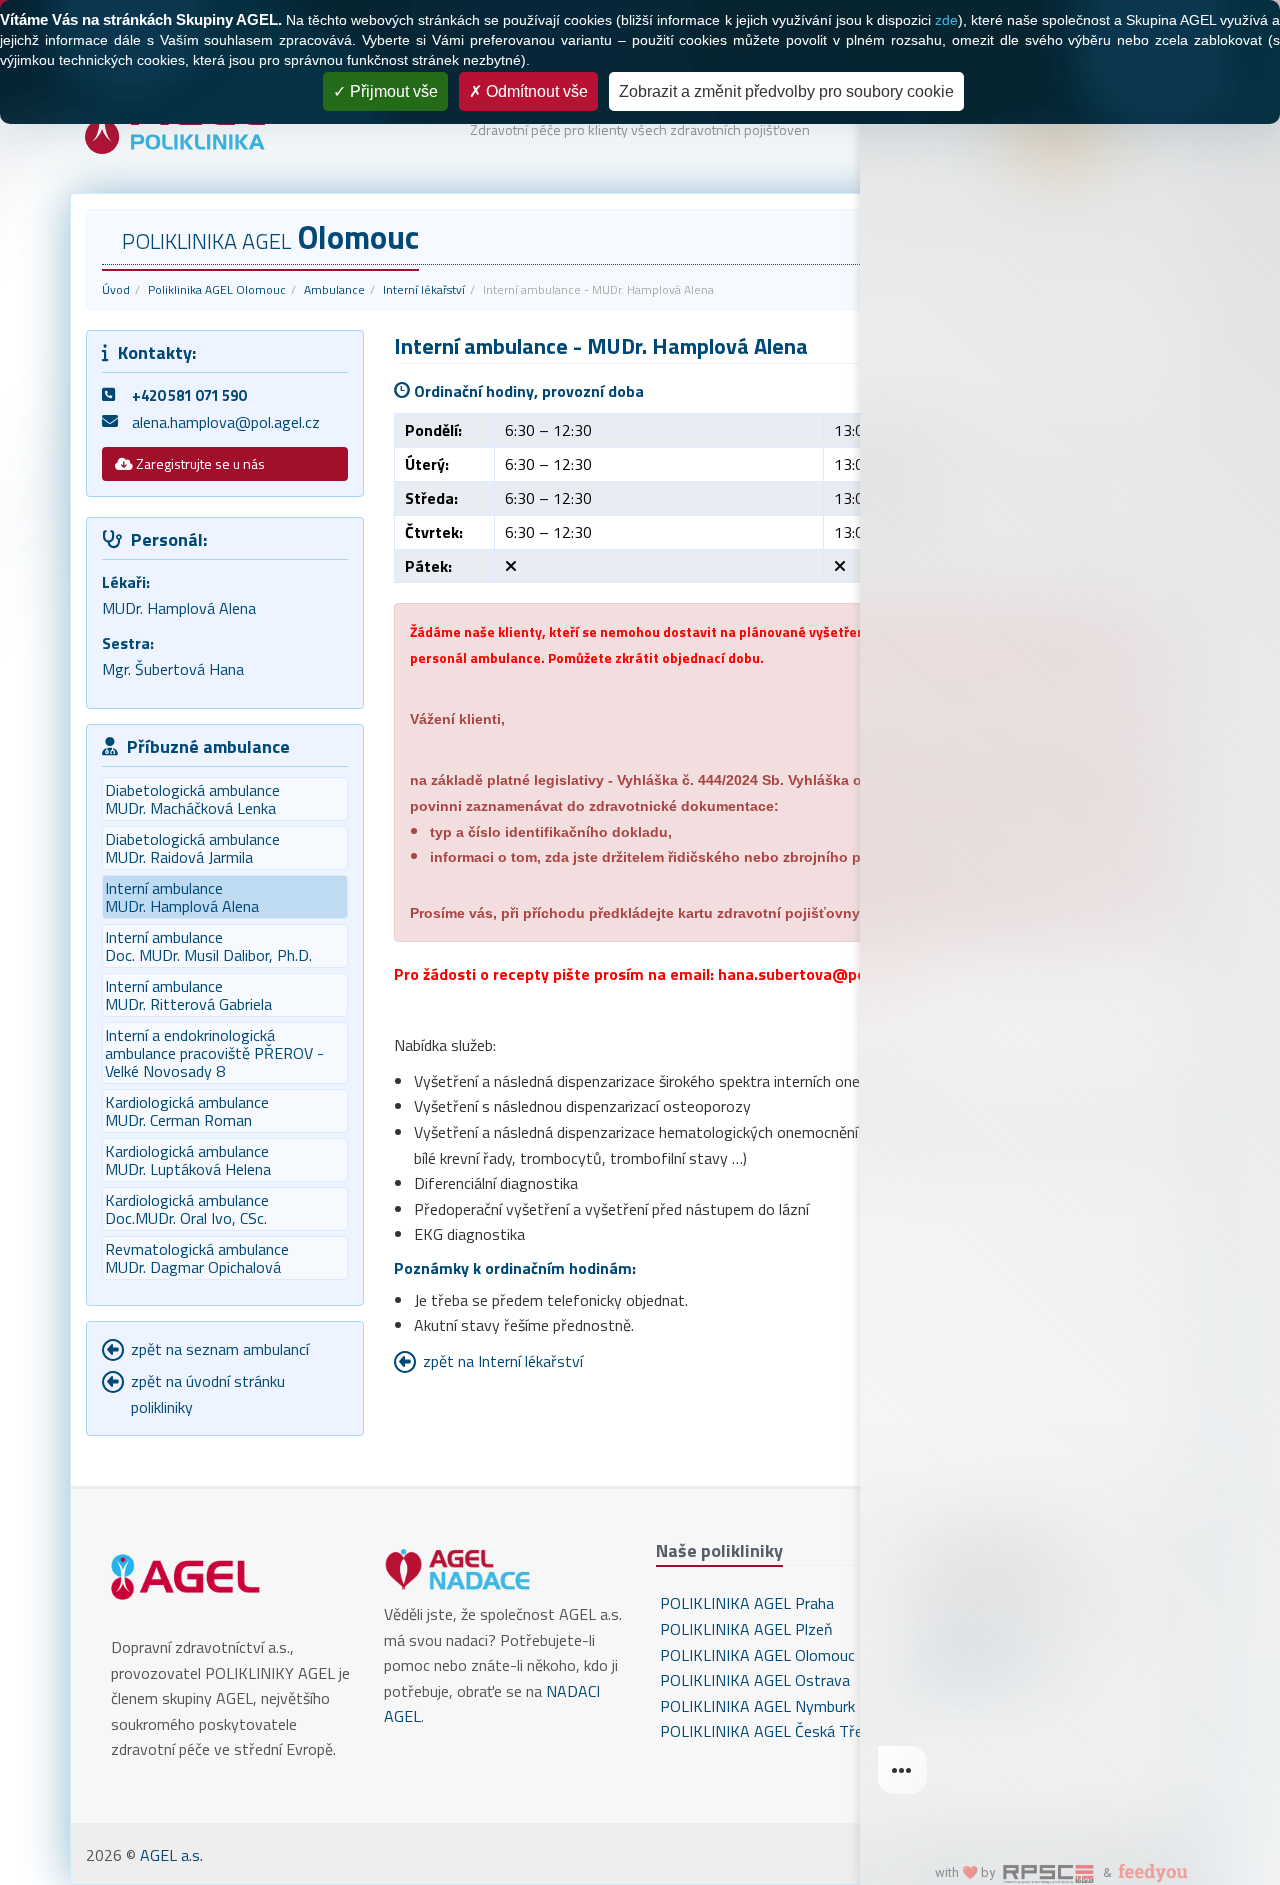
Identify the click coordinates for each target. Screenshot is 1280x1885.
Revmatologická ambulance (197, 1258)
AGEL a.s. (171, 1855)
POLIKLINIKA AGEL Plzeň (744, 1629)
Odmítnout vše (535, 91)
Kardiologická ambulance (187, 1111)
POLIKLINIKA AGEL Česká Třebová (776, 1731)
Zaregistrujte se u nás (199, 463)
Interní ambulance (208, 946)
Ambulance (334, 289)
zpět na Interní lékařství (503, 1361)
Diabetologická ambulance (192, 799)
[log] (1070, 910)
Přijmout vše (392, 91)
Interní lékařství (424, 289)
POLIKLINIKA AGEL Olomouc (755, 1655)
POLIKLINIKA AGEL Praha (745, 1603)
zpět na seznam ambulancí (220, 1349)
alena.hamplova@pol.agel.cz (226, 422)
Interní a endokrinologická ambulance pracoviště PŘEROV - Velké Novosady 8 (214, 1053)
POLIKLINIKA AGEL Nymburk (755, 1706)
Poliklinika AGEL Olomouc (217, 289)
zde (946, 20)
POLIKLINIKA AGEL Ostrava (753, 1680)
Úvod (116, 289)
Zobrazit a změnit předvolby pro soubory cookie (786, 91)
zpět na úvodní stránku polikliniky (208, 1394)
